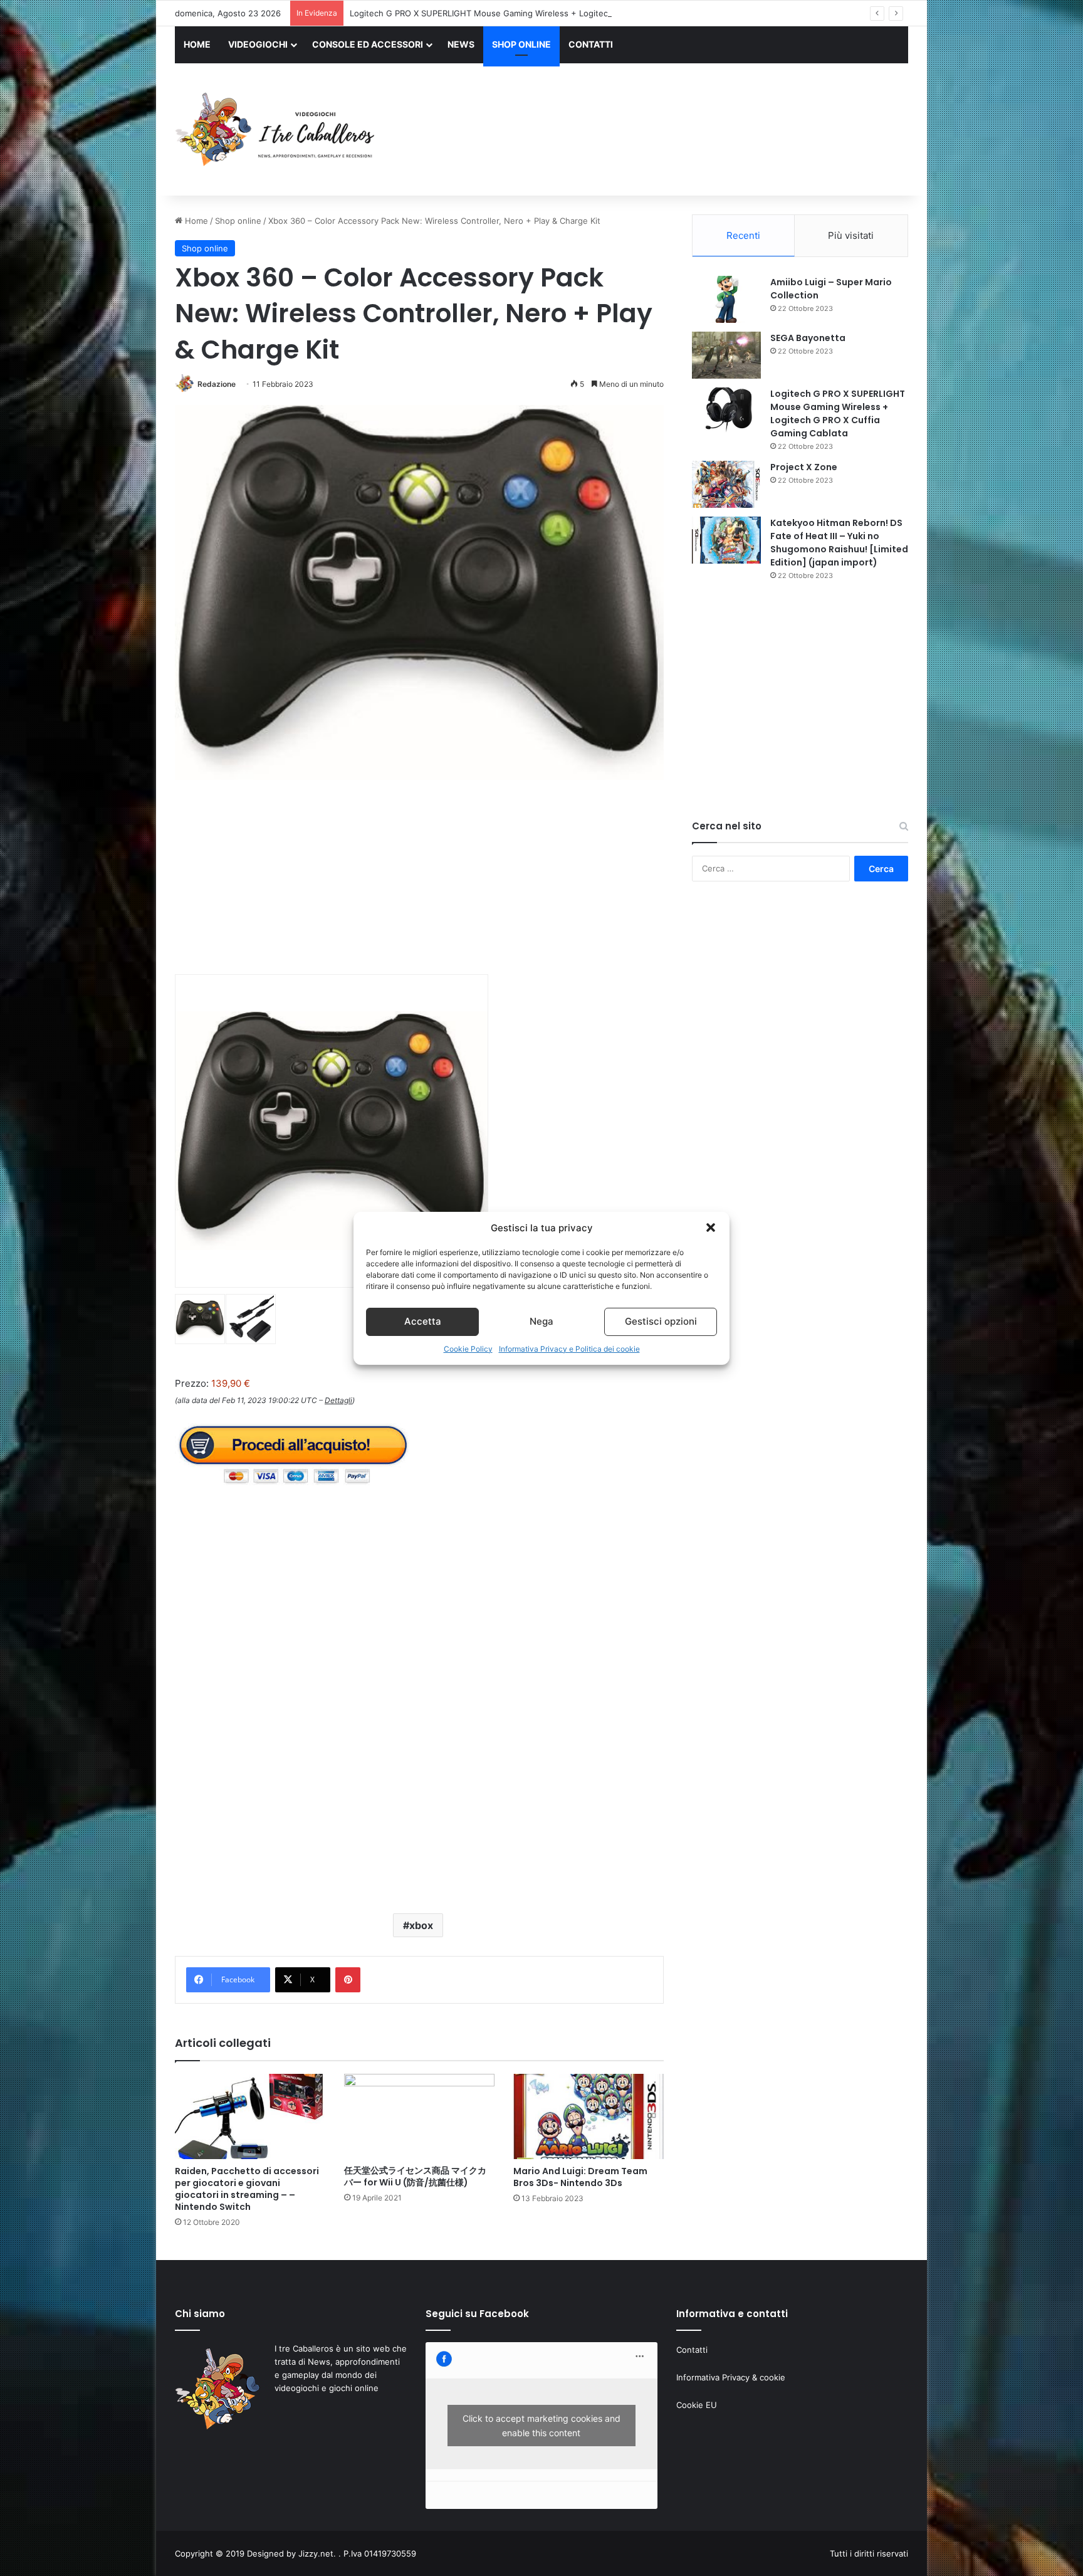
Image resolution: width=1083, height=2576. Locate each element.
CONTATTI (591, 44)
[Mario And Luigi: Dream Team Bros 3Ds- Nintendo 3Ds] (589, 2116)
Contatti (692, 2350)
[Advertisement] (667, 131)
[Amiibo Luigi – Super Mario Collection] (726, 299)
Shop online (238, 221)
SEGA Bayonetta (808, 338)
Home (195, 221)
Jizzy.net (316, 2553)
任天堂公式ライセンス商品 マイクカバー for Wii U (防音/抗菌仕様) (415, 2176)
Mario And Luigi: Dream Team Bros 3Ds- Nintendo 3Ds (580, 2177)
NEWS (461, 44)
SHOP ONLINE (521, 44)
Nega (541, 1321)
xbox (421, 1925)
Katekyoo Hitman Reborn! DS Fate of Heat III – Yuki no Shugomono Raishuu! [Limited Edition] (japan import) (839, 543)
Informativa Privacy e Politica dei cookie (569, 1349)
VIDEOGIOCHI (258, 44)
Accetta (423, 1321)
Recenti (743, 235)
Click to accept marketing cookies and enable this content (541, 2426)
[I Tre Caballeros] (277, 130)
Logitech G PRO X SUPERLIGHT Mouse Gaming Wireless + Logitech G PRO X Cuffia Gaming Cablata (543, 13)
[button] (711, 1228)
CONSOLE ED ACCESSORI (368, 44)
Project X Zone (804, 467)
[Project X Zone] (726, 484)
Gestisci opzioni (661, 1321)
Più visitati (851, 235)
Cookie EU (697, 2405)
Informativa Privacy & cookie (731, 2377)
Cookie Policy (468, 1349)
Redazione (217, 384)
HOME (197, 44)
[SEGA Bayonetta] (726, 355)
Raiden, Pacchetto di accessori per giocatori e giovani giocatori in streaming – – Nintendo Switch (247, 2189)
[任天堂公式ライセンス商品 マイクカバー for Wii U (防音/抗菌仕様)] (419, 2116)
